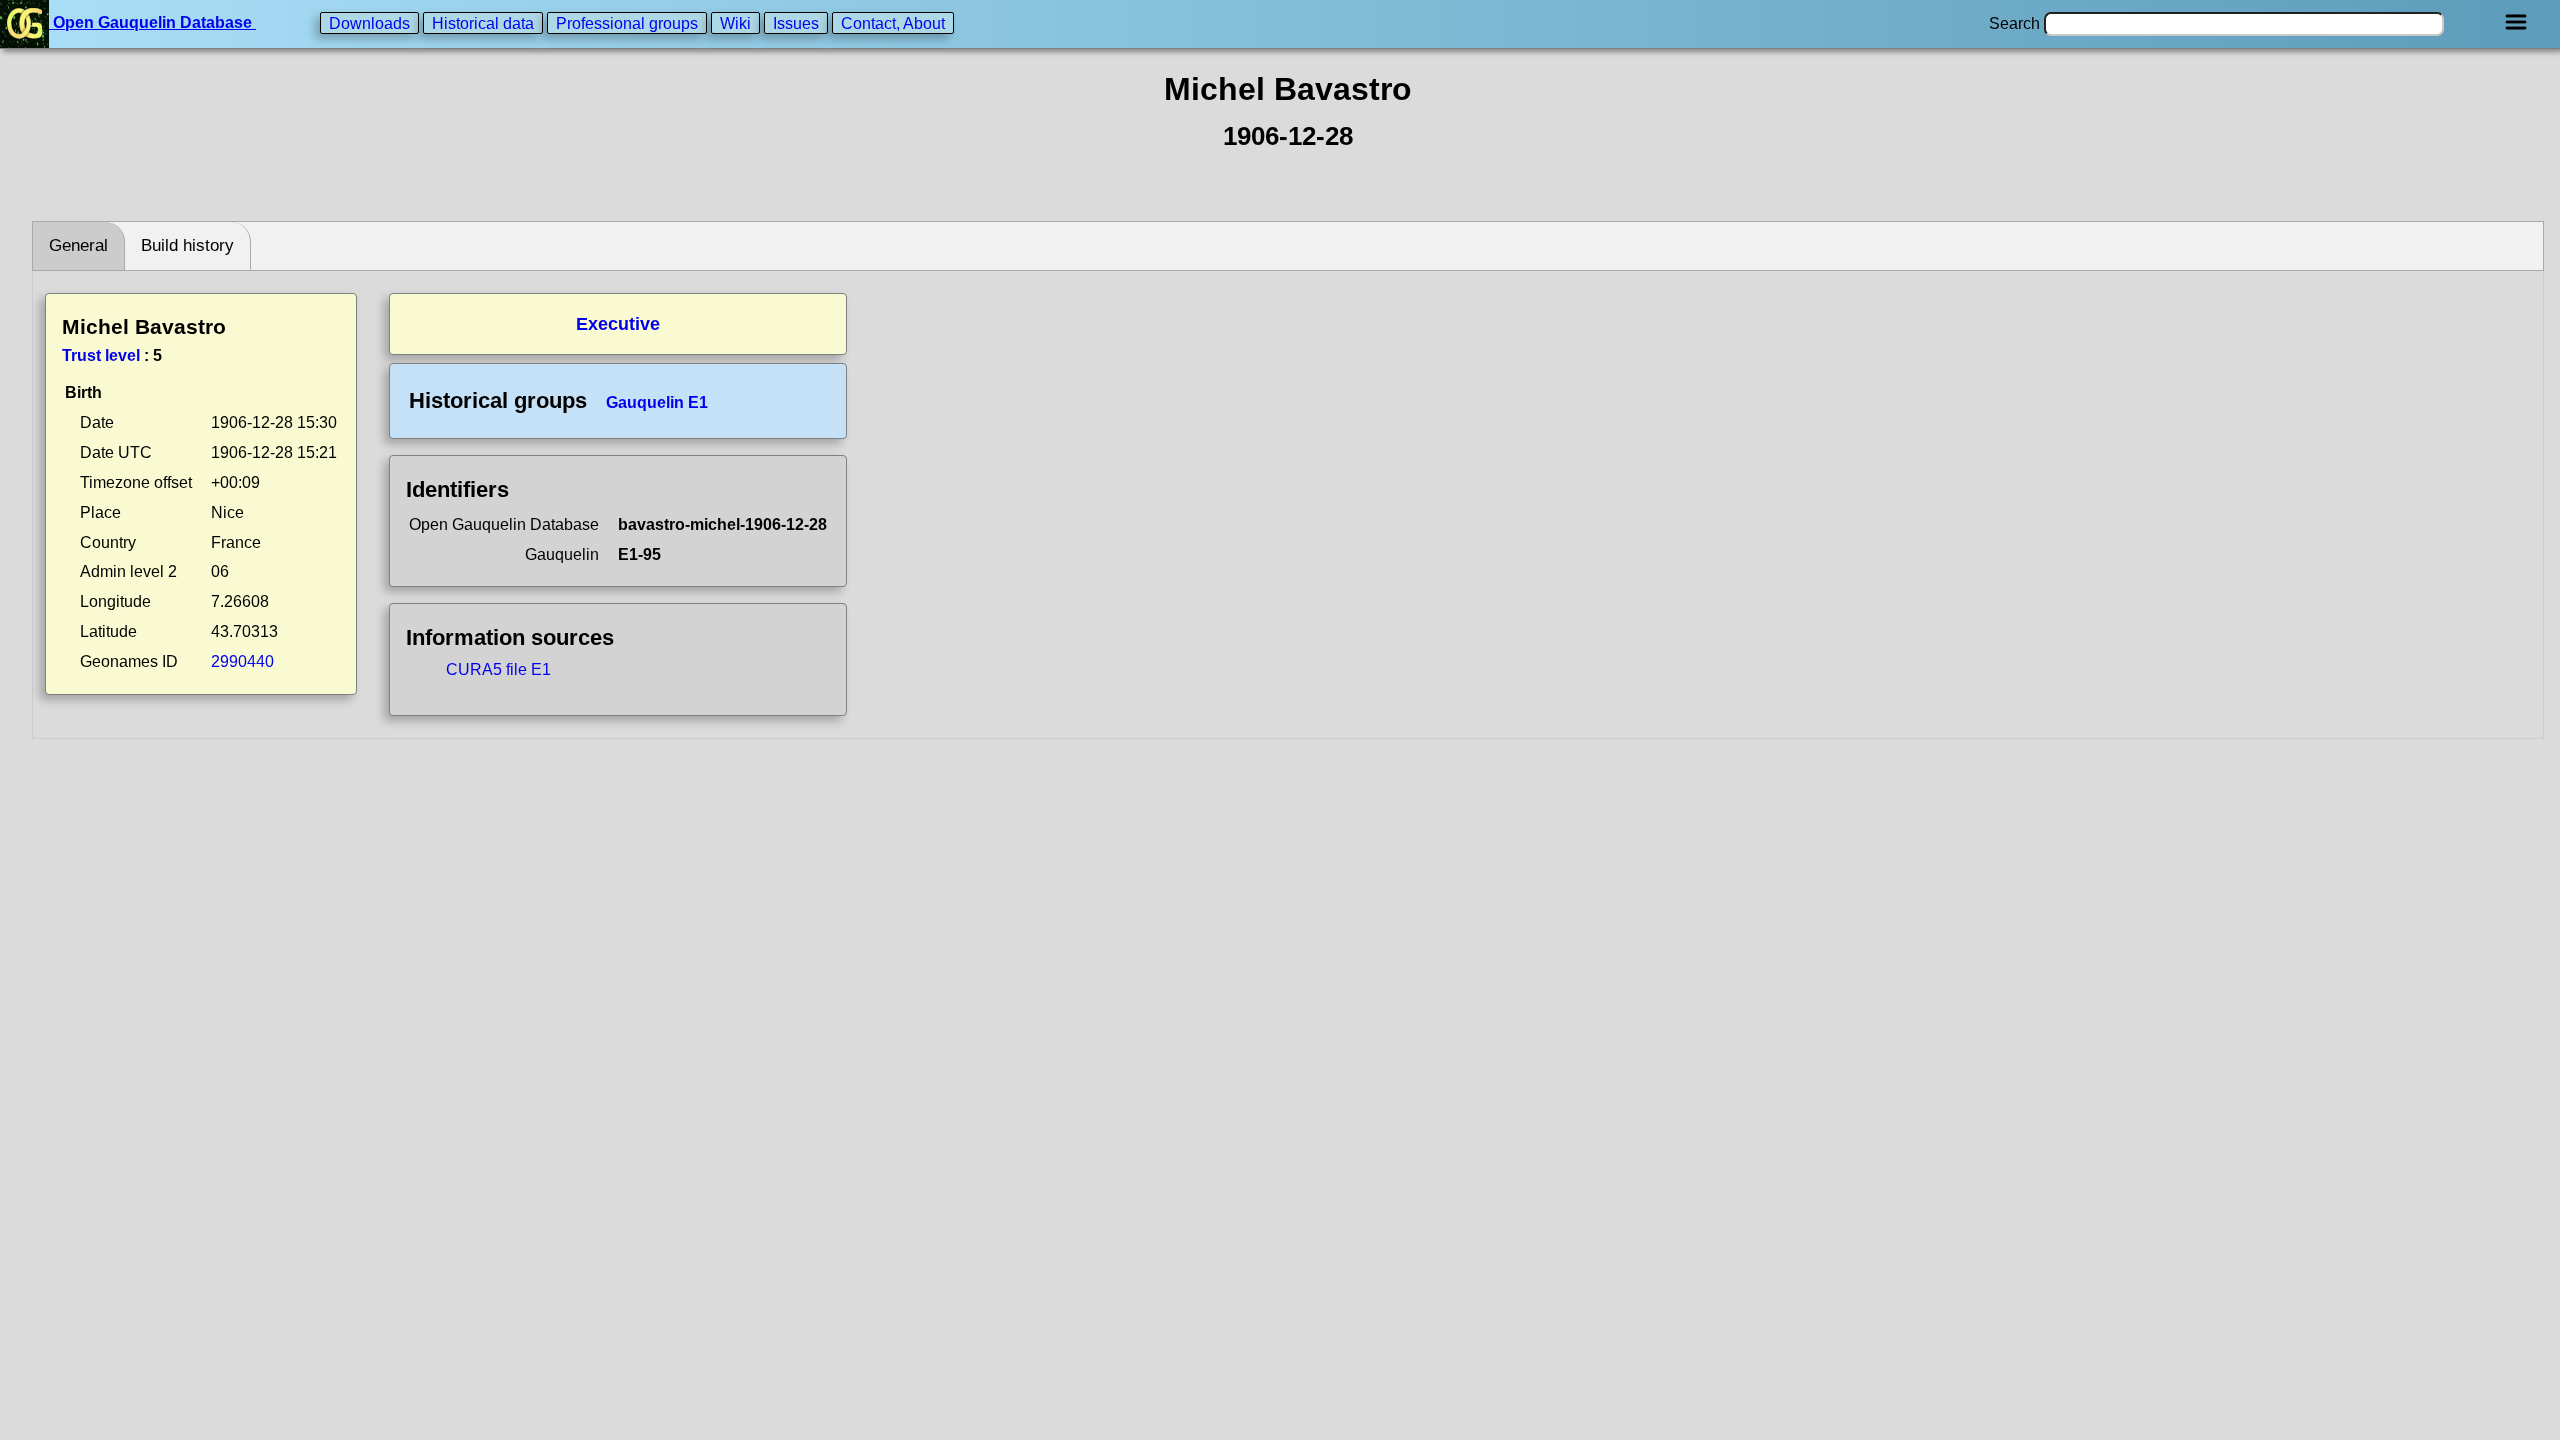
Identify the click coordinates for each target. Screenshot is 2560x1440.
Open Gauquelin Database (152, 22)
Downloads (369, 22)
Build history (187, 245)
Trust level (101, 355)
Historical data (483, 22)
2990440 (242, 661)
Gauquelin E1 (657, 402)
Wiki (735, 22)
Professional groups (627, 22)
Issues (796, 22)
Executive (618, 324)
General (78, 245)
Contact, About (893, 22)
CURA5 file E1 (498, 669)
